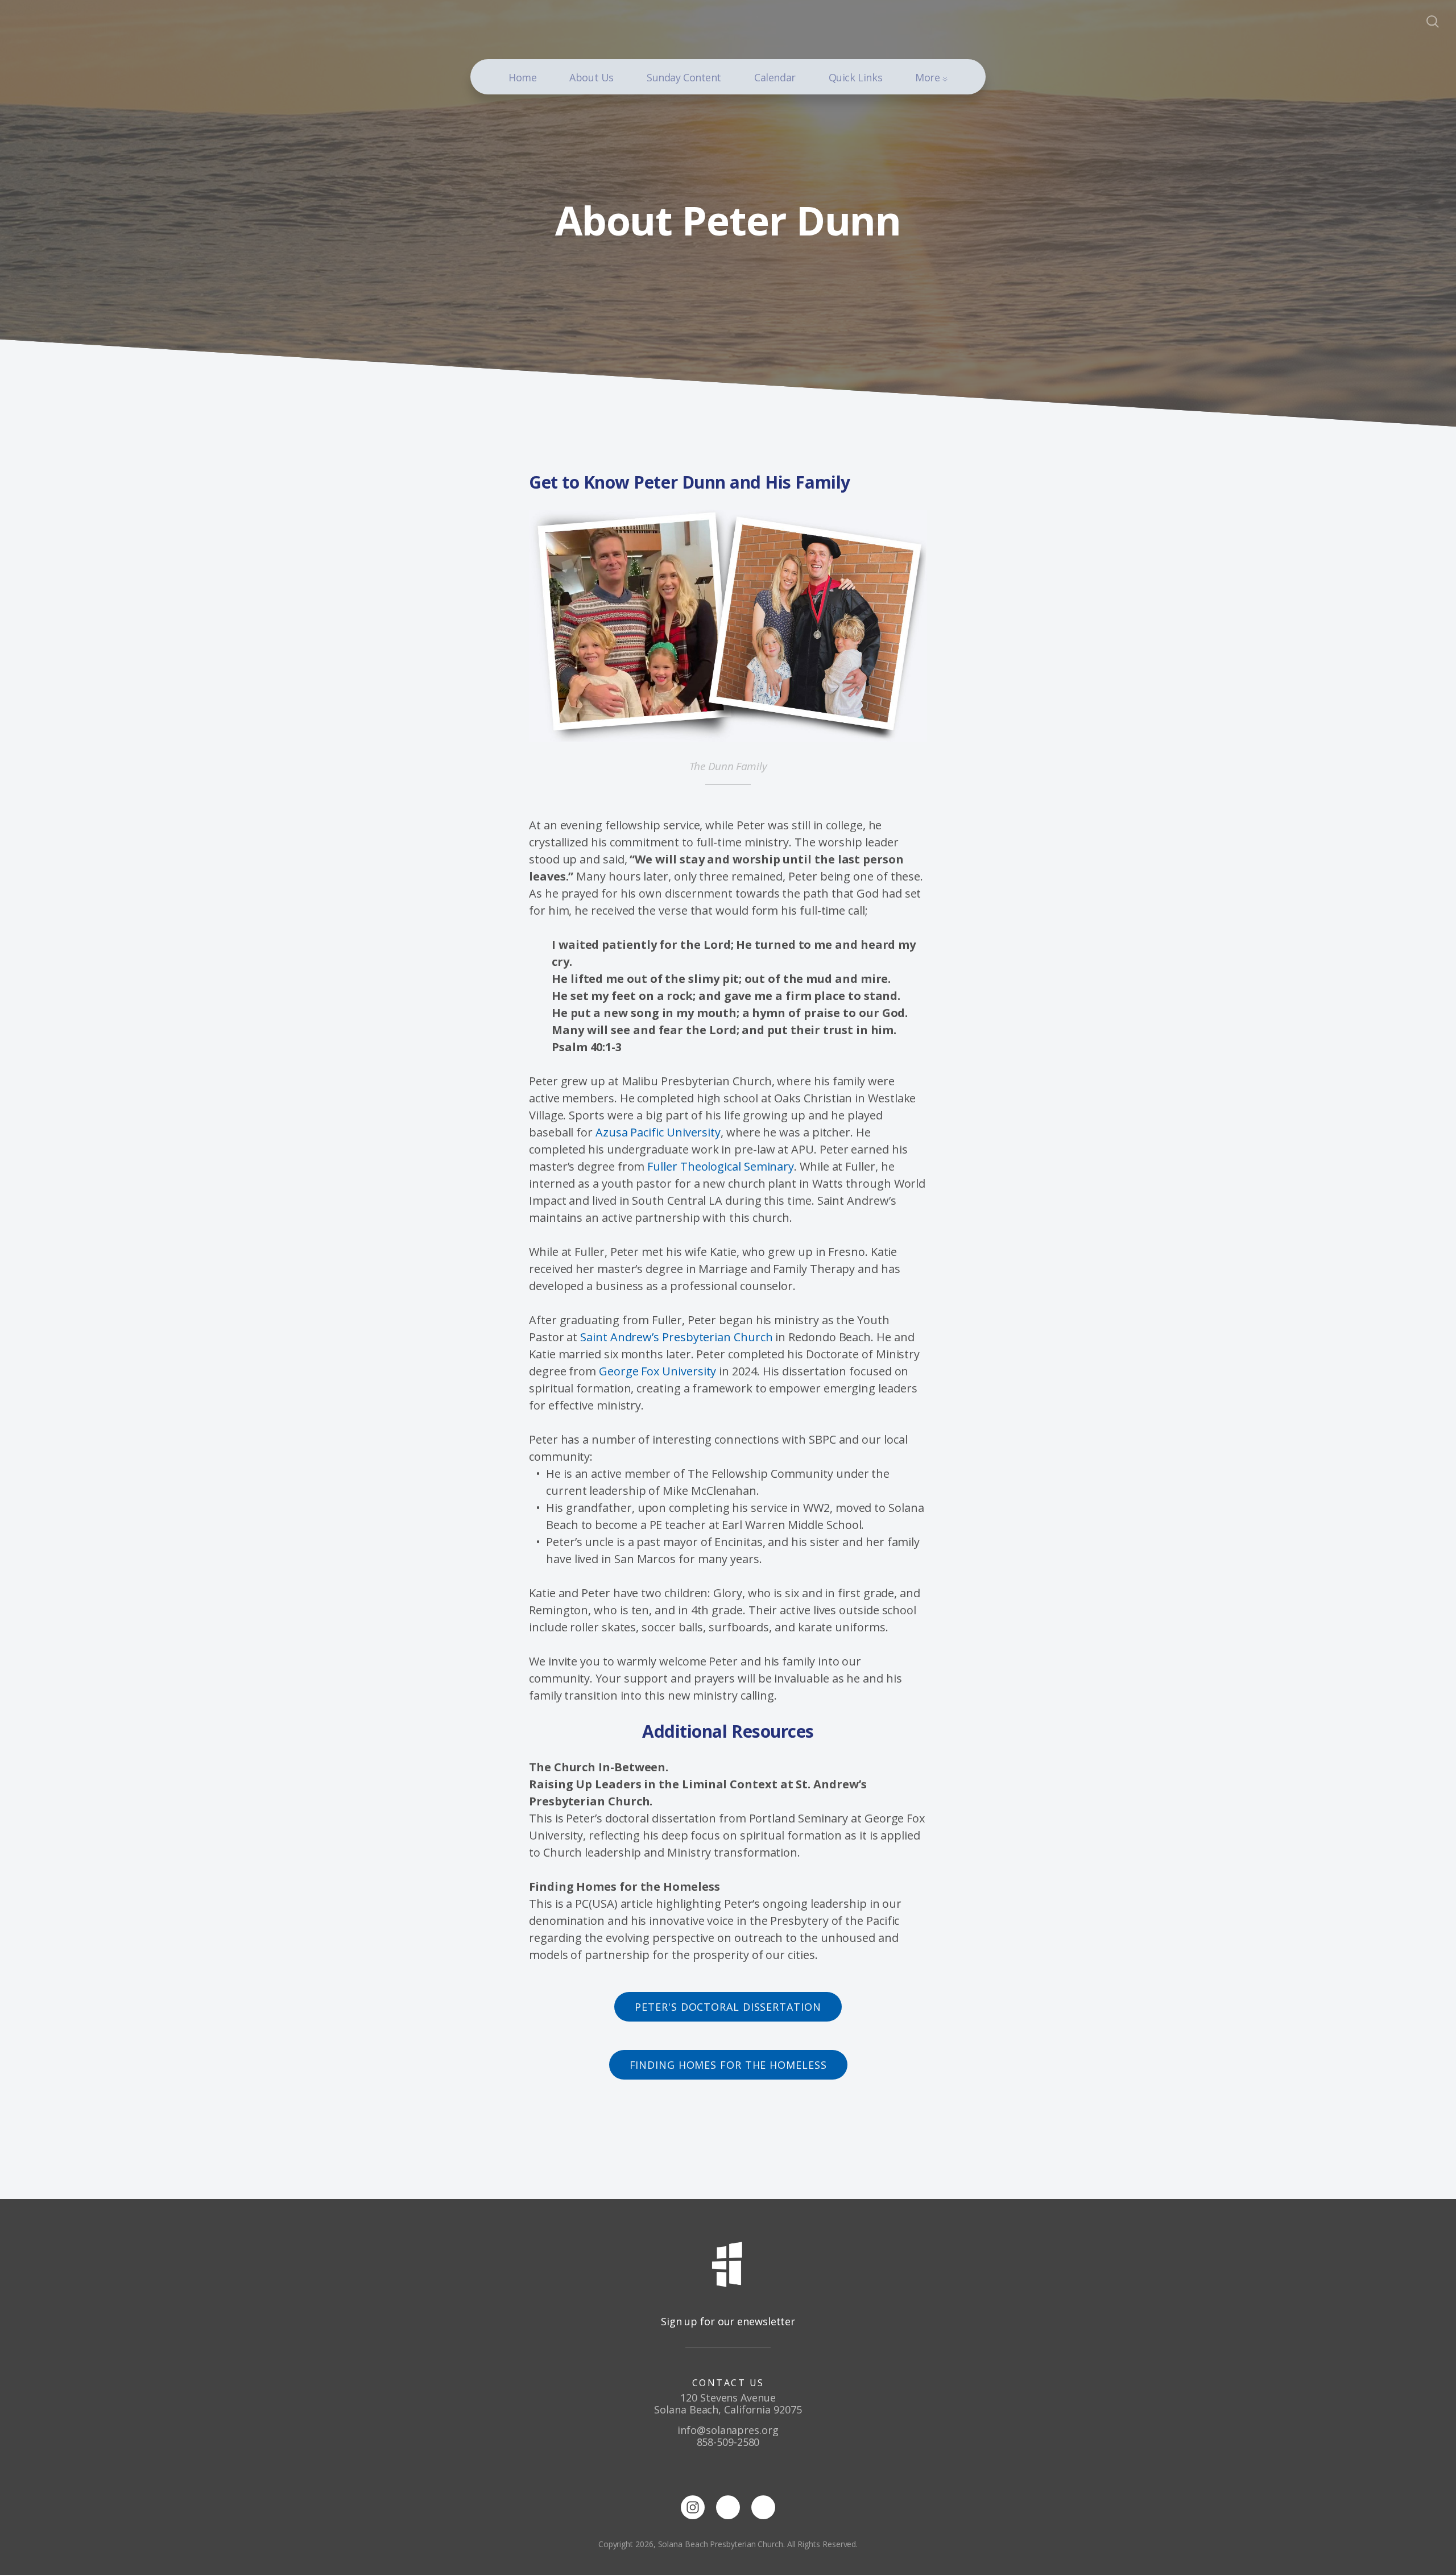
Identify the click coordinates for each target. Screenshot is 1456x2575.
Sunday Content (684, 77)
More (929, 77)
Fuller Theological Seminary (721, 1166)
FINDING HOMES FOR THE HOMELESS (728, 2065)
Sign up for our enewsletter (728, 2321)
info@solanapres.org (728, 2430)
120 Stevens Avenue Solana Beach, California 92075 (728, 2404)
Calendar (775, 77)
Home (522, 77)
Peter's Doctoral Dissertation (728, 2007)
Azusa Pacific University (658, 1132)
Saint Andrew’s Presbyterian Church (676, 1337)
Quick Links (855, 77)
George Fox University (657, 1371)
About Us (591, 77)
